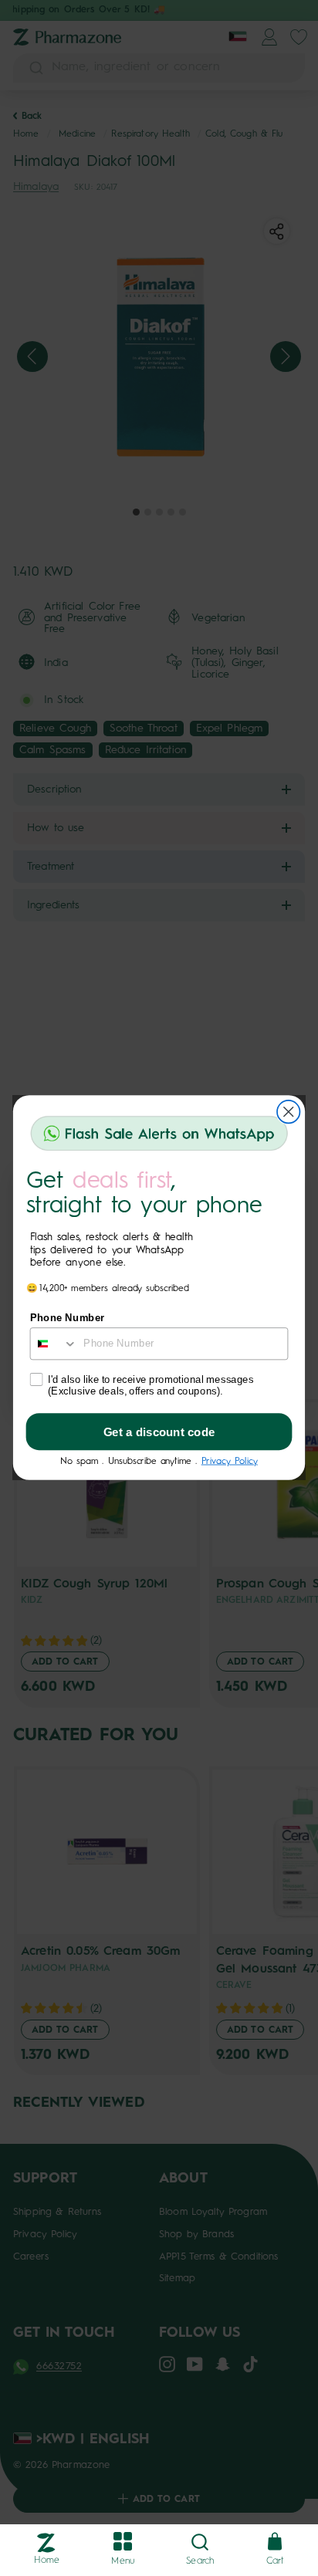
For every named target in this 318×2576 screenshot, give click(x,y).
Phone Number (68, 1318)
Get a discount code (159, 1432)
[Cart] (275, 2542)
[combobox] (54, 1344)
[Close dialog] (288, 1112)
